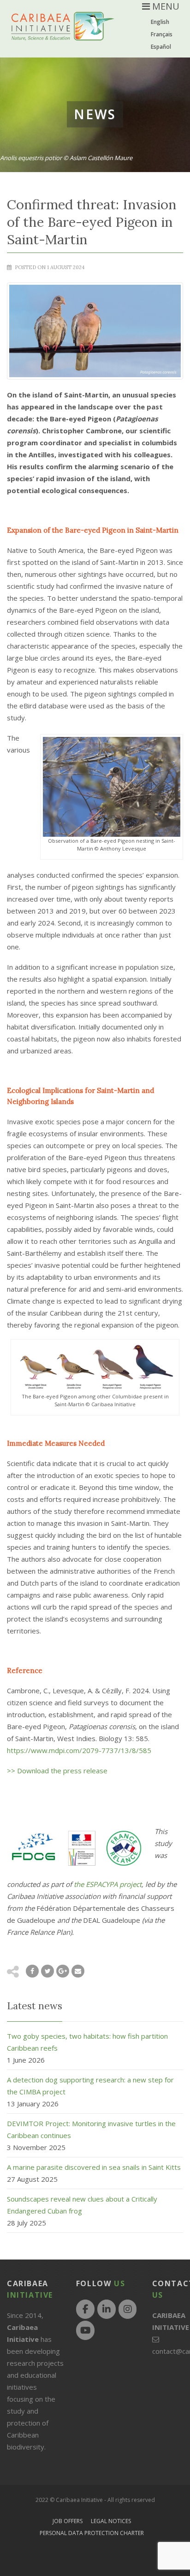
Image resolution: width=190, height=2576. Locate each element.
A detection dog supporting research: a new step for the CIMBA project (90, 2086)
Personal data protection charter (92, 2533)
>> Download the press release (57, 1771)
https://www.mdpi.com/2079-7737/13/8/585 (79, 1750)
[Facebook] (85, 2309)
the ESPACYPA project (108, 1884)
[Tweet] (47, 1971)
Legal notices (111, 2521)
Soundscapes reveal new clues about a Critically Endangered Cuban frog (82, 2205)
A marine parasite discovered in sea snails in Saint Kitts (94, 2167)
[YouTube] (85, 2330)
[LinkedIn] (107, 2309)
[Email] (78, 1971)
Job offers (68, 2521)
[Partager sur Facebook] (32, 1971)
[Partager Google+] (63, 1971)
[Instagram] (128, 2309)
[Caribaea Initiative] (63, 33)
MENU (165, 6)
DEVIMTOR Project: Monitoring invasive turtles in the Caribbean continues (91, 2129)
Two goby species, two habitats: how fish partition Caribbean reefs (87, 2042)
